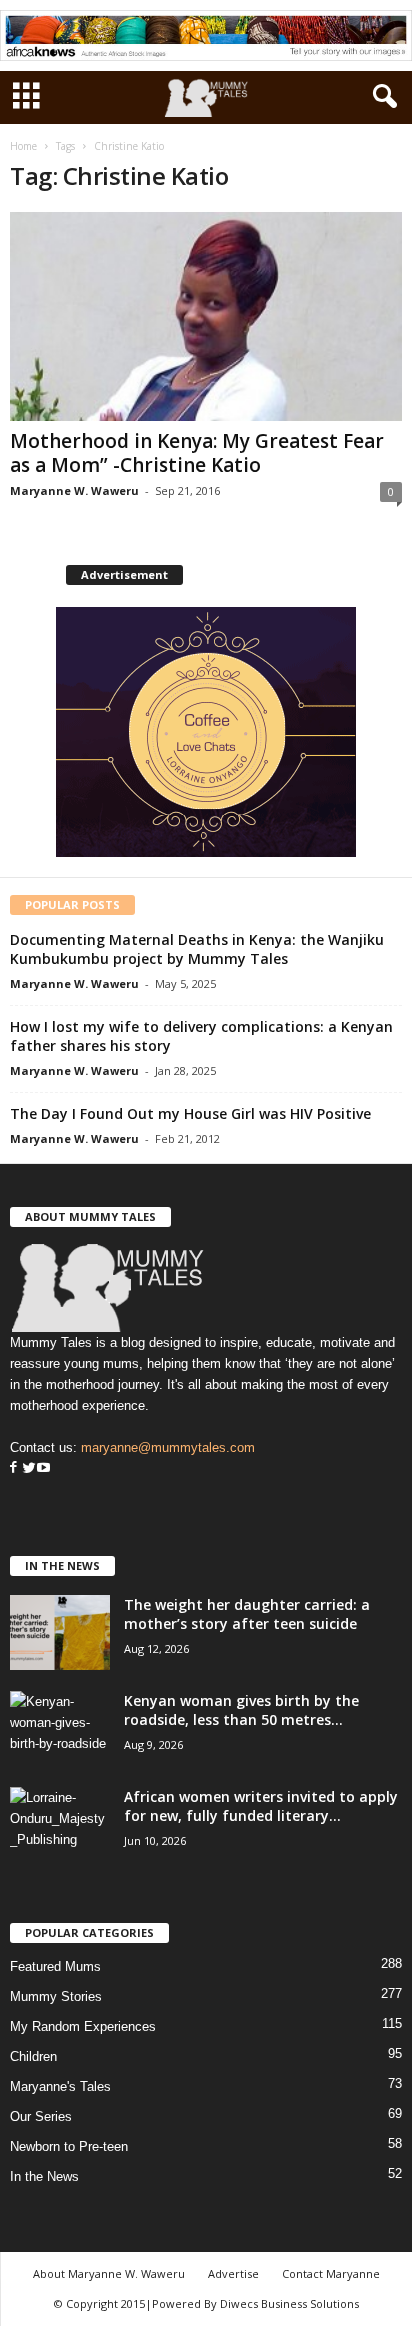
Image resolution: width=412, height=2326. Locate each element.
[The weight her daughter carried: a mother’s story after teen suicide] (60, 1632)
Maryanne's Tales (60, 2086)
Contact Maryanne (331, 2273)
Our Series (41, 2116)
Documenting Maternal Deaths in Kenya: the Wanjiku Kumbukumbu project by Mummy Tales (197, 949)
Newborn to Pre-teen (69, 2146)
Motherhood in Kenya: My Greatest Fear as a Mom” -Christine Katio (197, 453)
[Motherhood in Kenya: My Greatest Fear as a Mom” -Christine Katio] (206, 316)
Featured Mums (55, 1966)
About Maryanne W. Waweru (109, 2273)
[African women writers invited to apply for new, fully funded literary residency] (60, 1824)
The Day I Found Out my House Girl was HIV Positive (190, 1113)
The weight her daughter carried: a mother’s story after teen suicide (247, 1614)
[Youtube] (43, 1468)
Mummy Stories (56, 1996)
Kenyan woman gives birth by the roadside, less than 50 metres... (241, 1710)
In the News (44, 2176)
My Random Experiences (83, 2026)
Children (33, 2056)
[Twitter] (27, 1468)
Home (23, 146)
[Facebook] (13, 1468)
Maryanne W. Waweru (74, 490)
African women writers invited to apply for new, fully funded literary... (261, 1806)
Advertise (233, 2273)
